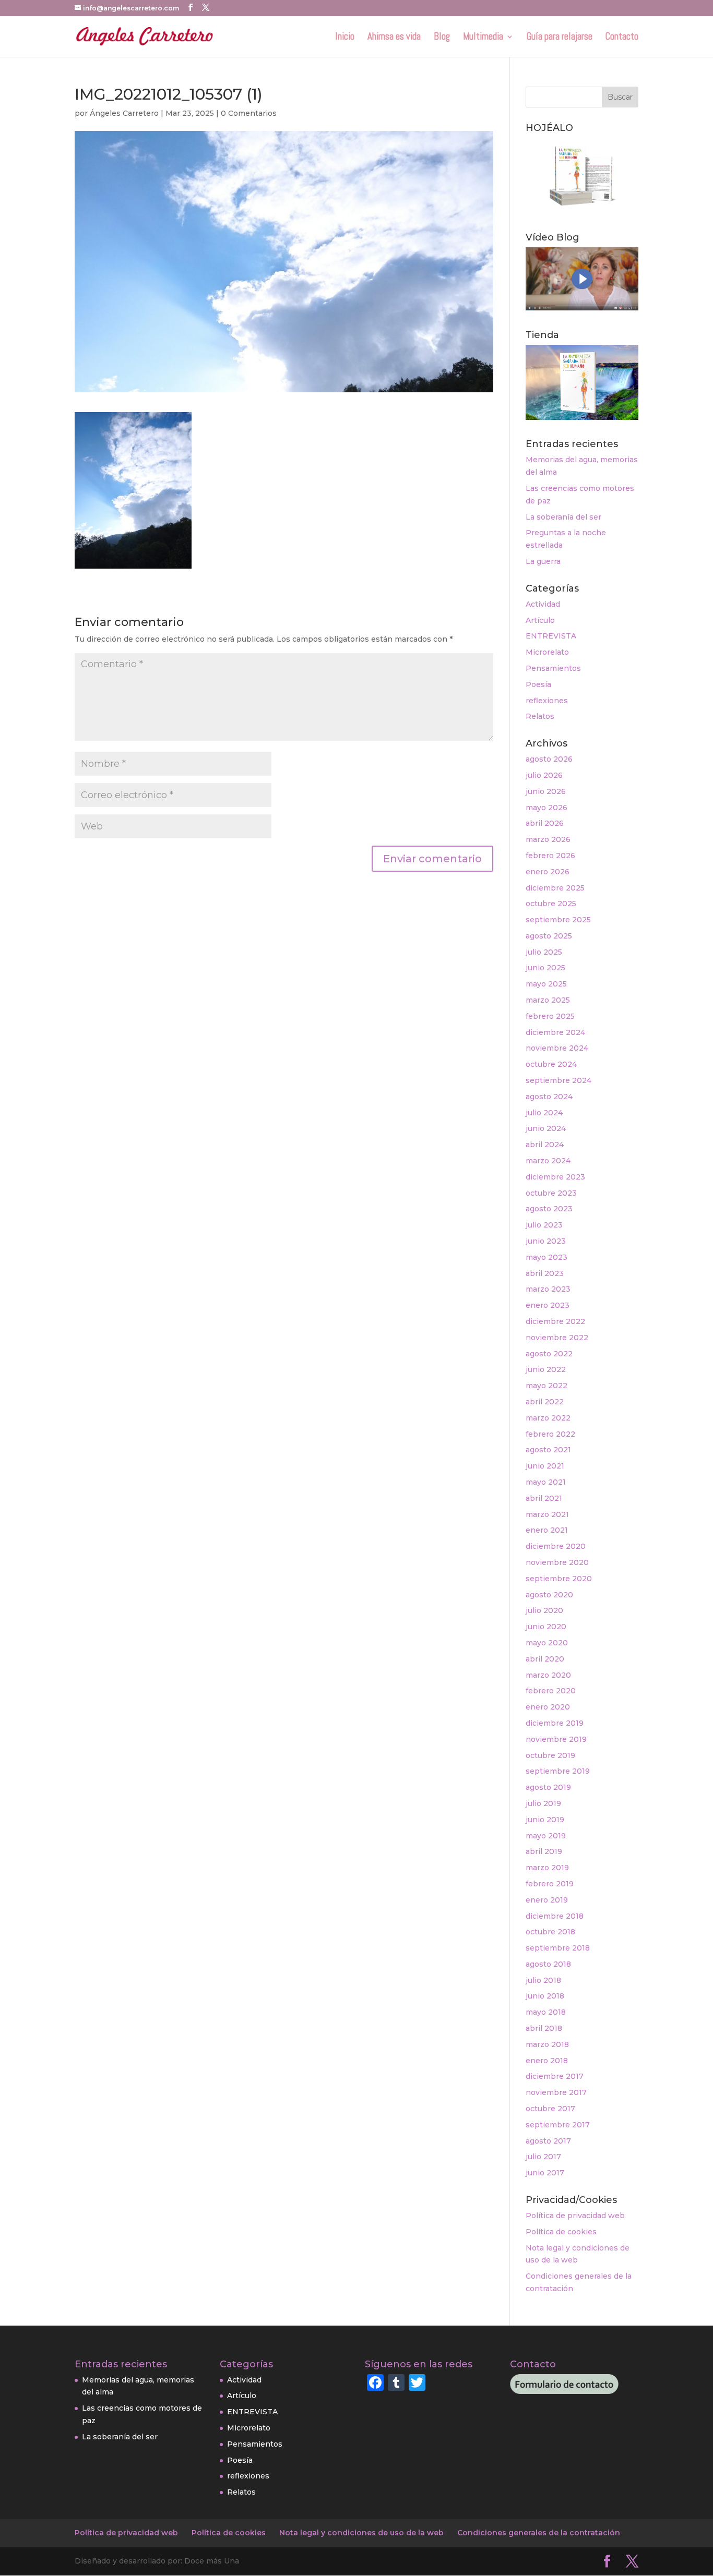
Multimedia (483, 38)
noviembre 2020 (557, 1562)
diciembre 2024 (555, 1032)
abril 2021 (544, 1498)
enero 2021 (547, 1530)
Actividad (543, 604)
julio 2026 (544, 775)
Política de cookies (561, 2232)
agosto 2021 (548, 1450)
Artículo (540, 620)
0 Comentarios (249, 113)
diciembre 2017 (555, 2076)
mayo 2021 (546, 1482)
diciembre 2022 (555, 1321)
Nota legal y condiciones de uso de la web (361, 2533)
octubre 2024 (551, 1064)
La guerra (543, 561)
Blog (442, 38)
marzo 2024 (548, 1161)
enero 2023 (548, 1305)
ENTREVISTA (551, 636)
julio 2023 (544, 1225)
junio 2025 (545, 968)
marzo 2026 (548, 839)
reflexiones (547, 701)
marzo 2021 (547, 1514)
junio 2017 (545, 2173)
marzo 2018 (547, 2044)
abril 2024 (545, 1145)
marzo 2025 (548, 1000)
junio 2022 (546, 1369)
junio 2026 (546, 791)
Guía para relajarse (560, 38)
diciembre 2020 (556, 1546)
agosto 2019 (548, 1787)
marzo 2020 (548, 1675)
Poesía (538, 684)
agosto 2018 (548, 1964)
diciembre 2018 (555, 1916)
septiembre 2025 (558, 920)
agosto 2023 (549, 1209)
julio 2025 (544, 952)
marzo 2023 (548, 1289)
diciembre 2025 (555, 888)
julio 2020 (544, 1610)
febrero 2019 (550, 1884)
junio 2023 (546, 1241)
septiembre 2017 (558, 2125)
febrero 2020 (551, 1691)
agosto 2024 (549, 1097)
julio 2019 (543, 1803)
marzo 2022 (548, 1418)
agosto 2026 (549, 759)
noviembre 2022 (557, 1338)
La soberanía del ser (563, 517)
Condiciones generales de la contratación (539, 2533)
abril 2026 (545, 823)
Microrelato (547, 652)
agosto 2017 (548, 2141)
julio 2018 (543, 1980)
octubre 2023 (551, 1193)
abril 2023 (545, 1273)
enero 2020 (548, 1707)
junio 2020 (546, 1627)
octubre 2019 (550, 1755)
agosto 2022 (549, 1354)
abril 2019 (544, 1851)
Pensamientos (553, 668)
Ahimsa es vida (394, 38)
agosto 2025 (549, 936)
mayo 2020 (547, 1643)
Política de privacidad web (575, 2216)
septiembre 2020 (559, 1579)
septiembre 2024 (558, 1080)
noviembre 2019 (556, 1739)
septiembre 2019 (558, 1771)
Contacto (622, 38)
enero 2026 (548, 872)
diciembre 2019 (555, 1723)
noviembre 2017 (556, 2092)
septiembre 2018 (558, 1948)
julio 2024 (544, 1113)
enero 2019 (547, 1900)
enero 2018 (547, 2061)
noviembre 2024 (557, 1048)
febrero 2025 (550, 1016)
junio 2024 (546, 1128)
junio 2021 (545, 1466)
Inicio (345, 38)
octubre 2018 (550, 1932)
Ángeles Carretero (124, 113)
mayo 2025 (546, 984)
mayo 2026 (546, 808)
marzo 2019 (547, 1868)
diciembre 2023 (555, 1177)
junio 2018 (545, 1996)
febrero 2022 (550, 1434)
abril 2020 (545, 1659)
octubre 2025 (551, 904)
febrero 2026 (550, 856)
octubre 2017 (550, 2109)
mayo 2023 (546, 1257)
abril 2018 (544, 2028)
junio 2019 (545, 1820)
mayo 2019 (546, 1836)
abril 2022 (545, 1402)
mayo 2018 (546, 2012)
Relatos (540, 716)
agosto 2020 (549, 1595)
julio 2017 (543, 2157)
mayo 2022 (546, 1386)
